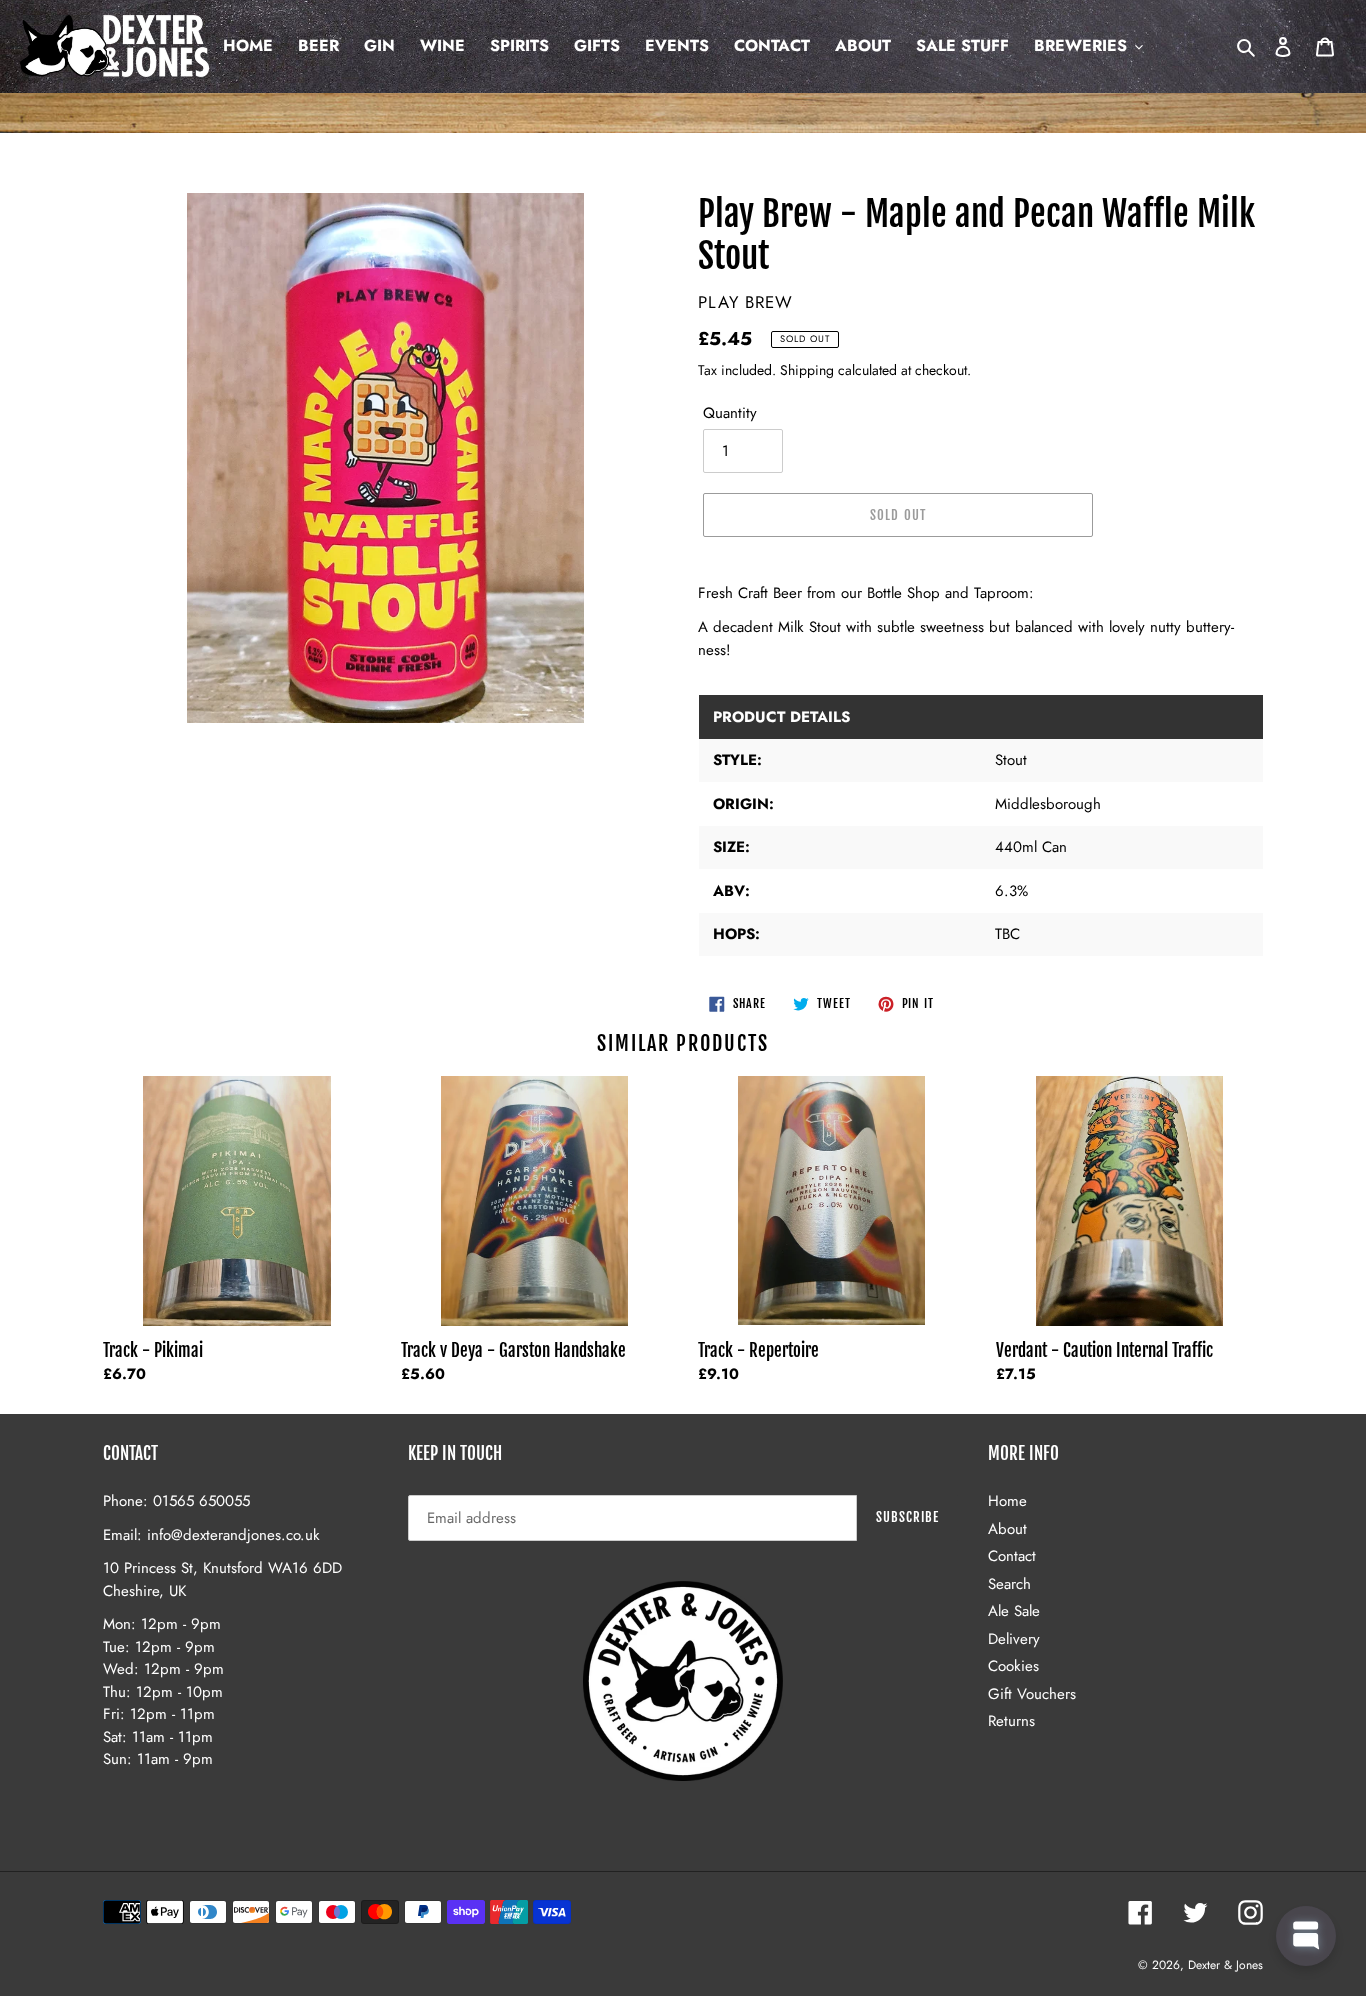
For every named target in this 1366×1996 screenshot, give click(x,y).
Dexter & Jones (1225, 1965)
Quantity (730, 413)
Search (1009, 1584)
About (1007, 1529)
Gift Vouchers (1032, 1694)
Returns (1011, 1721)
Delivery (1014, 1639)
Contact (1012, 1556)
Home (1007, 1501)
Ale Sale (1014, 1611)
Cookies (1013, 1666)
